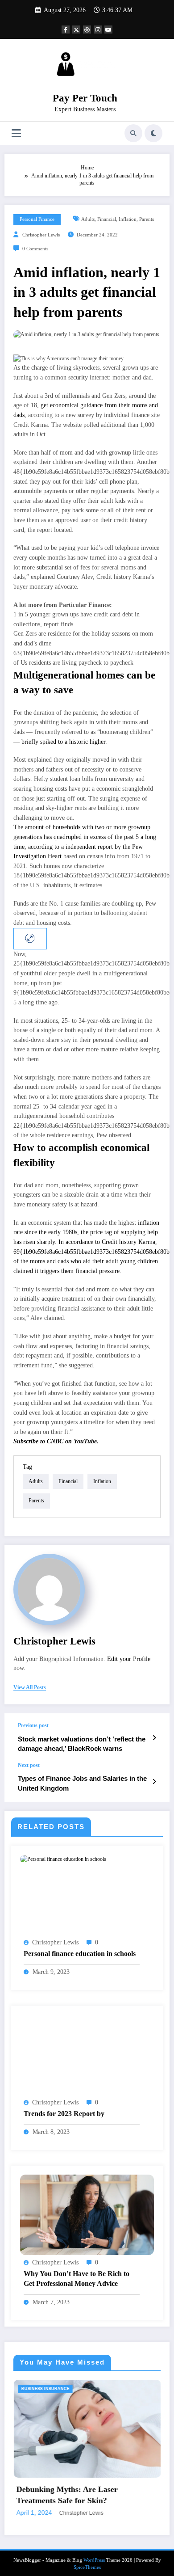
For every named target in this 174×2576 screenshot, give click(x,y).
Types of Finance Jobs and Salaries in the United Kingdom (82, 1783)
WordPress (94, 2560)
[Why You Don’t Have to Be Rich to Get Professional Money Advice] (87, 2214)
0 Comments (35, 249)
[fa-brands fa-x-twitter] (76, 30)
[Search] (133, 133)
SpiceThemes (87, 2568)
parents (147, 219)
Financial (107, 219)
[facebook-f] (66, 30)
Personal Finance (37, 219)
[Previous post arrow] (154, 1738)
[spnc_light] (153, 133)
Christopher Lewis (41, 235)
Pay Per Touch (85, 98)
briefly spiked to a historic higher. (64, 742)
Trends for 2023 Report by (64, 2114)
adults (88, 219)
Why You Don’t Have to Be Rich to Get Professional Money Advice (77, 2279)
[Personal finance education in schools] (63, 1859)
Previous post (33, 1725)
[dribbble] (87, 30)
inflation (128, 219)
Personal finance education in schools (80, 1954)
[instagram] (98, 30)
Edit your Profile (129, 1659)
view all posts (30, 1687)
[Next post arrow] (154, 1782)
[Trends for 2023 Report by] (87, 2054)
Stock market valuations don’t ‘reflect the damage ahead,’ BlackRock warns (82, 1744)
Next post (29, 1765)
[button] (87, 359)
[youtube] (108, 30)
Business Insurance (99, 2389)
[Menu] (16, 133)
